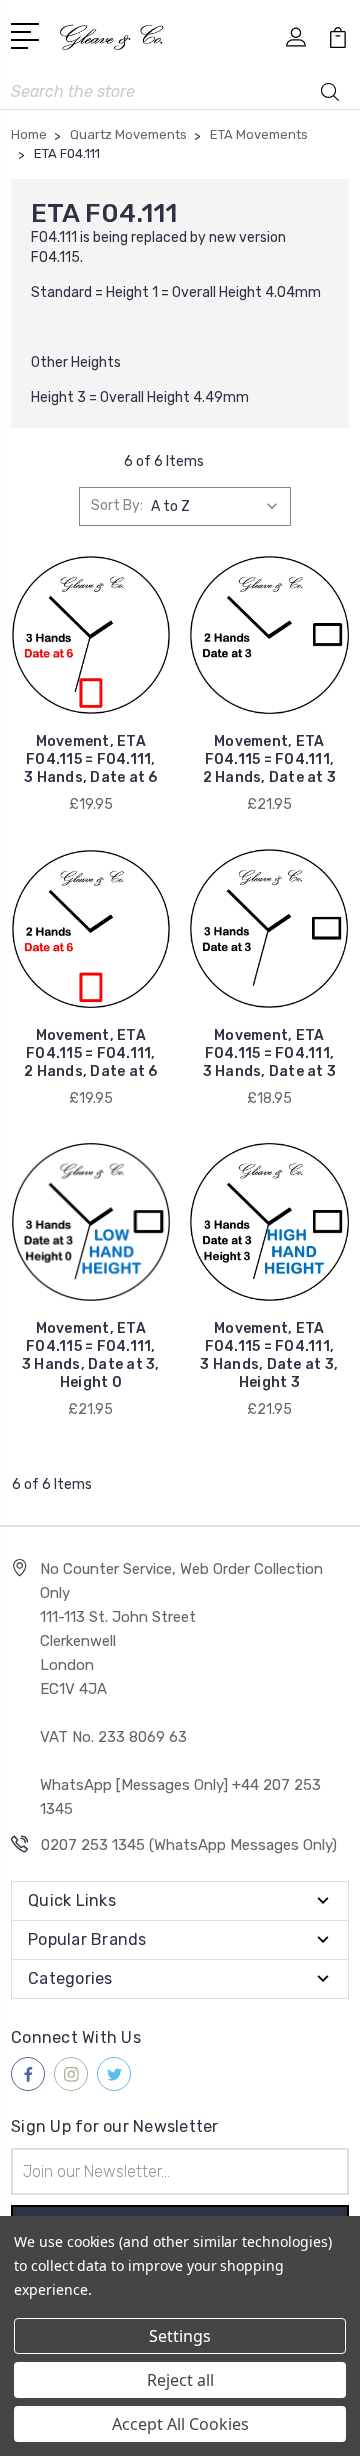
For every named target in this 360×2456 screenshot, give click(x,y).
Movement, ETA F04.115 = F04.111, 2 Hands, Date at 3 (270, 759)
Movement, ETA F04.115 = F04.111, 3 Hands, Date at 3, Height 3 (269, 1355)
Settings (180, 2336)
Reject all (180, 2380)
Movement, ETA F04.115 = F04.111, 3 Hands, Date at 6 (91, 759)
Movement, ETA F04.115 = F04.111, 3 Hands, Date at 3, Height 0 (91, 1355)
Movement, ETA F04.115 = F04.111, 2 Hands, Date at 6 (91, 1053)
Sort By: (117, 505)
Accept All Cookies (180, 2424)
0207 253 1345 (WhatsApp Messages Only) (189, 1845)
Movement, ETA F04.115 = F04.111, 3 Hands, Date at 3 (270, 1053)
